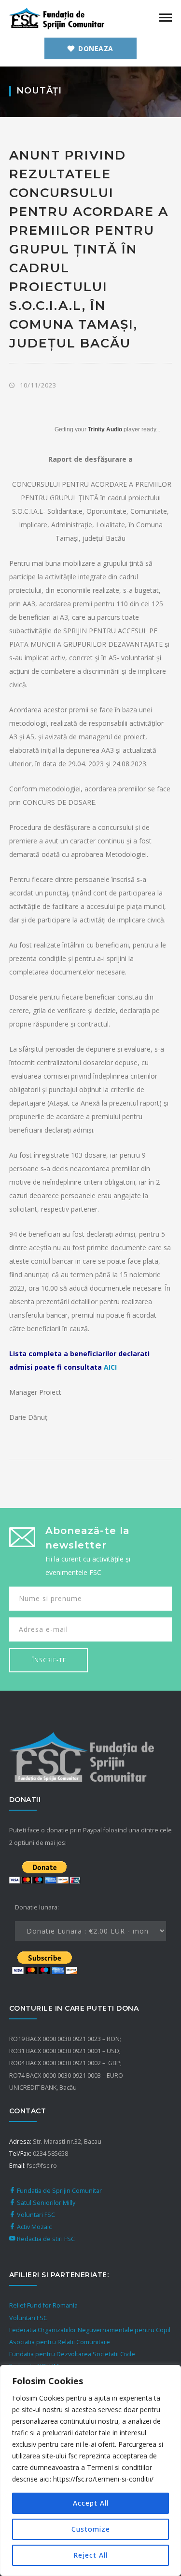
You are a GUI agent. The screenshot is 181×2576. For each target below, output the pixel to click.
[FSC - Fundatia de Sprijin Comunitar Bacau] (57, 18)
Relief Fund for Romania (43, 2305)
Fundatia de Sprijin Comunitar (59, 2191)
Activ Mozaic (34, 2227)
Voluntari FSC (35, 2215)
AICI (110, 1367)
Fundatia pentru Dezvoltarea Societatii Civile (72, 2354)
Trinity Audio (105, 429)
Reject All (90, 2555)
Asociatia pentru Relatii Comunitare (60, 2342)
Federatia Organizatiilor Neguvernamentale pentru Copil (90, 2330)
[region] (90, 2470)
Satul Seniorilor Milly (45, 2203)
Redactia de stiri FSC (45, 2239)
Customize (91, 2529)
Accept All (91, 2503)
